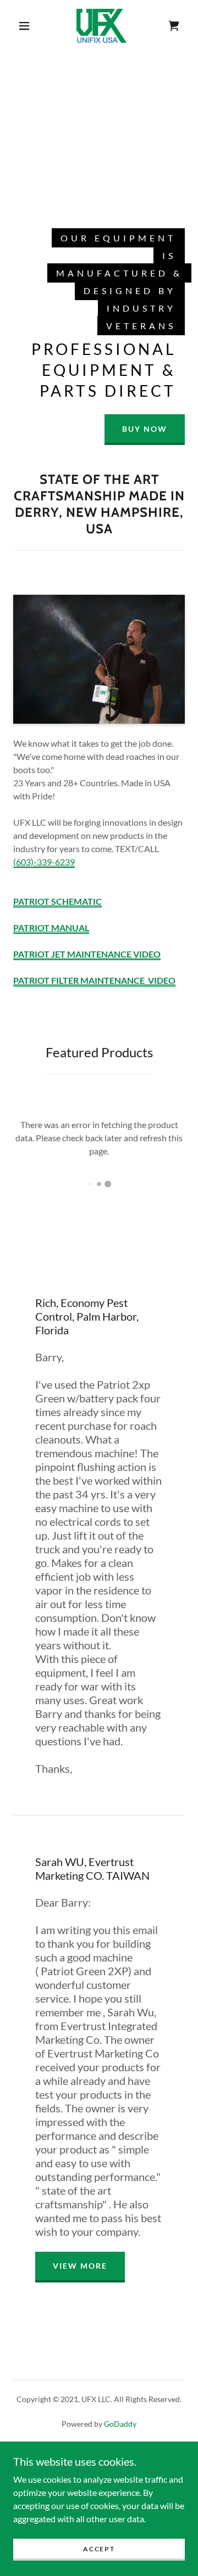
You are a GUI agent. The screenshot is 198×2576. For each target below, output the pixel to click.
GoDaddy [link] (120, 2424)
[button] (24, 26)
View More (80, 2266)
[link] (101, 26)
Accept (99, 2549)
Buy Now (145, 429)
